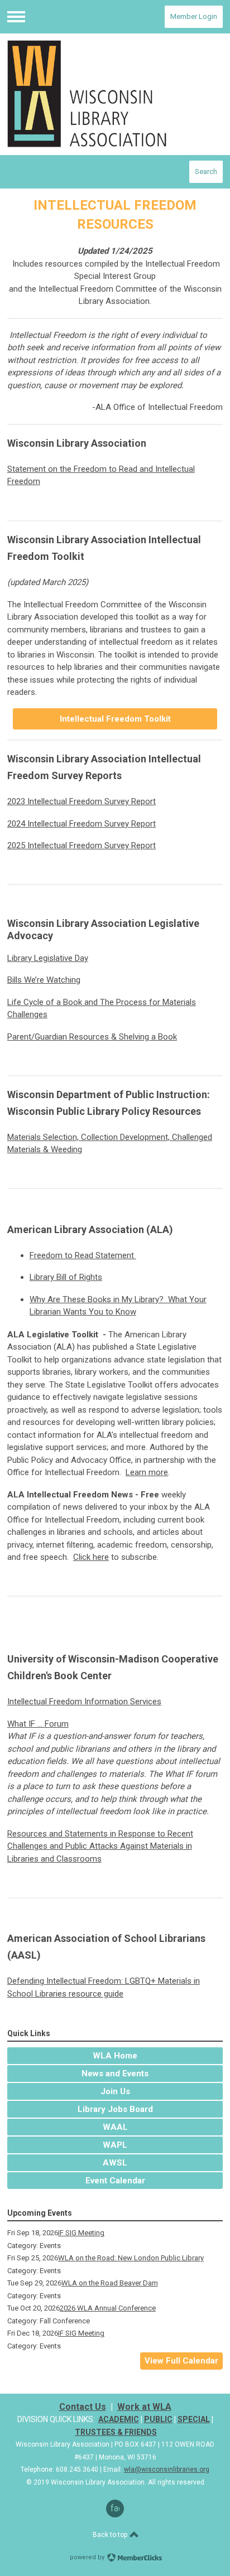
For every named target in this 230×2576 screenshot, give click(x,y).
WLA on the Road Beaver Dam (110, 2283)
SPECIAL (194, 2419)
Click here (91, 1557)
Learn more (147, 1472)
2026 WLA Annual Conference (108, 2308)
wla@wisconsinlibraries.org (167, 2469)
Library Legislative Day (48, 958)
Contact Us (83, 2407)
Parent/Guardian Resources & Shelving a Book (92, 1037)
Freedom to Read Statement (82, 1255)
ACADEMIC (119, 2419)
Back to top (111, 2535)
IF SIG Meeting (81, 2233)
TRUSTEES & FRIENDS (116, 2432)
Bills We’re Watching (44, 980)
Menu (16, 17)
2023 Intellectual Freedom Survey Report (82, 801)
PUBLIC (158, 2419)
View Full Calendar (181, 2361)
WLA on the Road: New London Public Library (131, 2258)
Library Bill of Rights (66, 1277)
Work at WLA (144, 2407)
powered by (88, 2557)
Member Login (194, 16)
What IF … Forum (38, 1724)
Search (206, 171)
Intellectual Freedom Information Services (84, 1702)
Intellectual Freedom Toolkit (115, 719)
